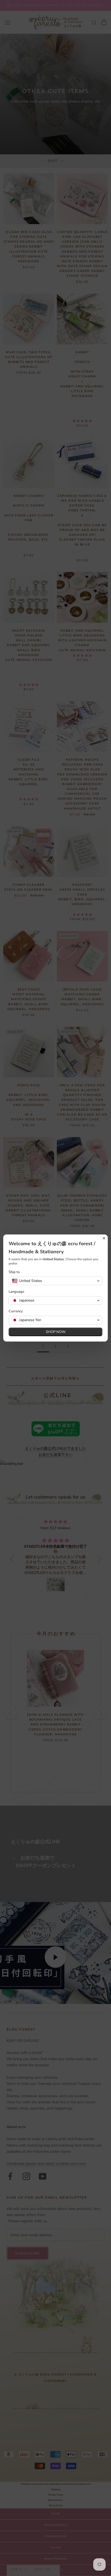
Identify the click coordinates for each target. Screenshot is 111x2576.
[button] (55, 1281)
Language (16, 1292)
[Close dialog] (104, 1238)
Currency (16, 1311)
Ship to (14, 1272)
